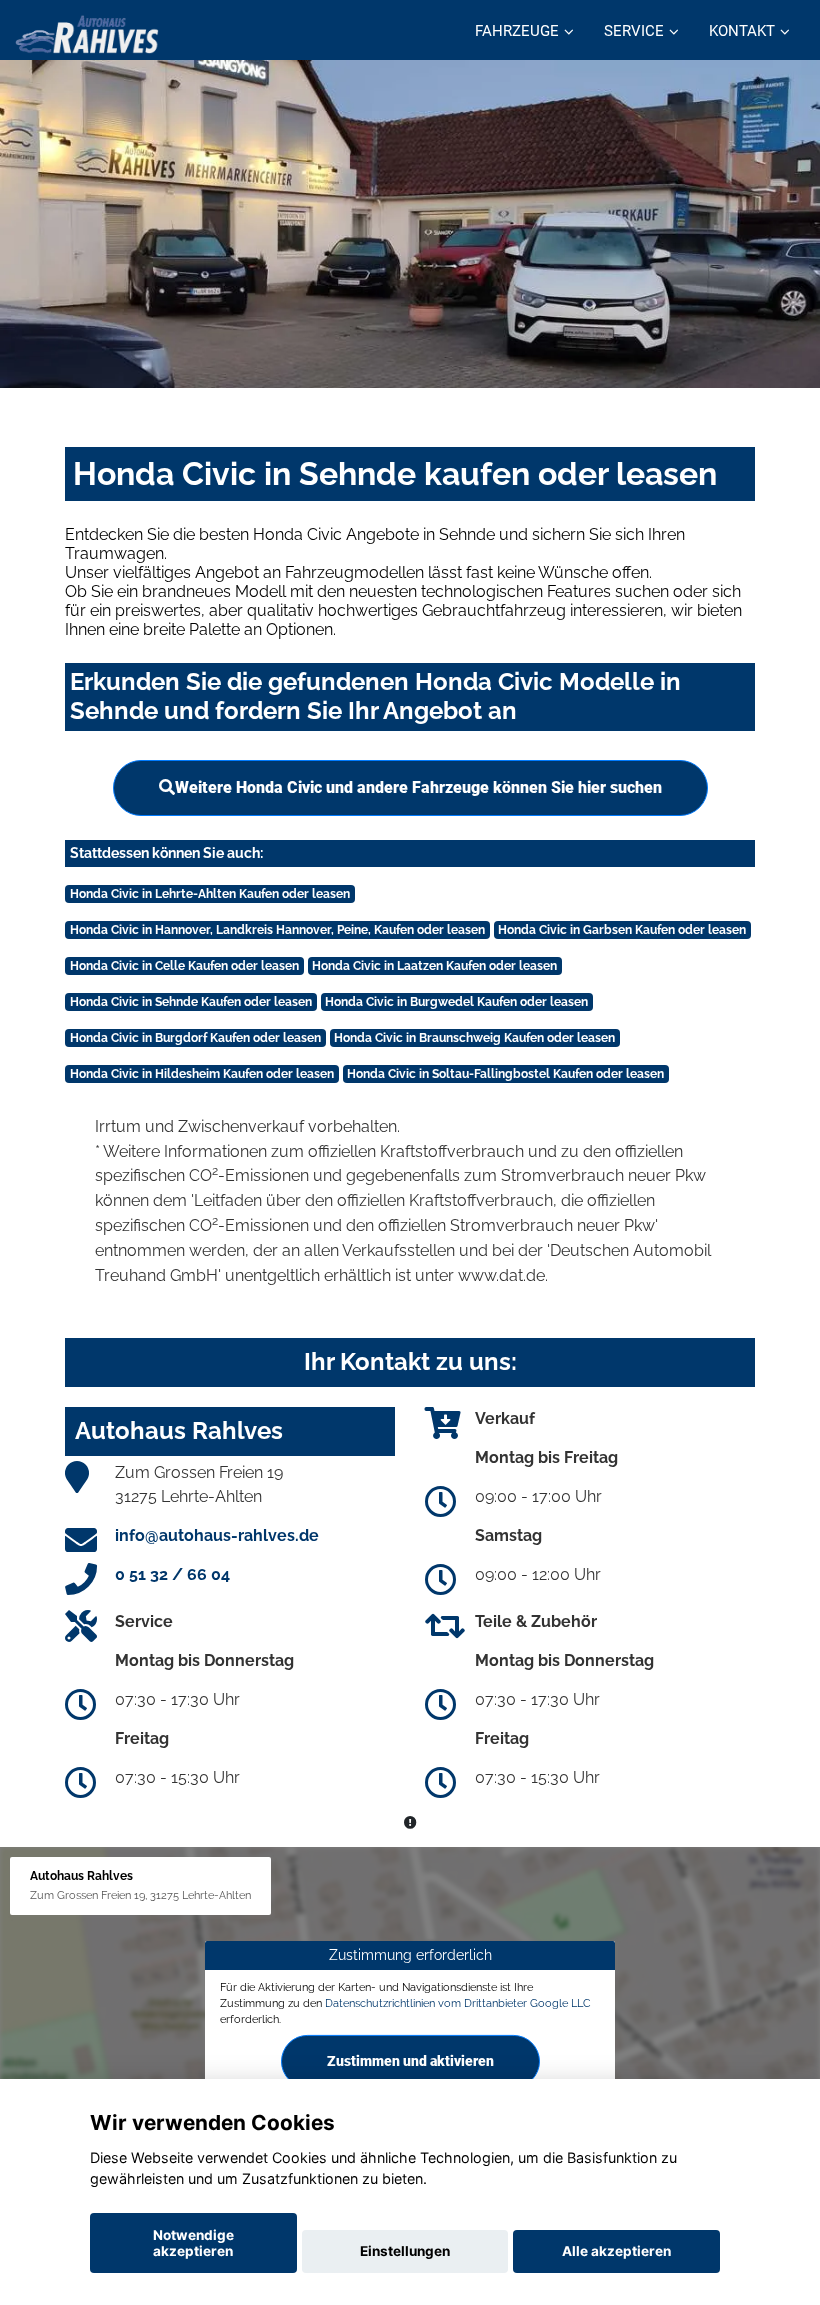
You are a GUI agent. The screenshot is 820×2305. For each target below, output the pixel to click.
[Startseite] (87, 32)
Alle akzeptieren (616, 2251)
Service (634, 31)
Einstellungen (405, 2251)
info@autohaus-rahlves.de (217, 1535)
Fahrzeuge (517, 31)
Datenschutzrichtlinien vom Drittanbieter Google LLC (458, 2003)
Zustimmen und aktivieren (410, 2061)
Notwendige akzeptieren (193, 2243)
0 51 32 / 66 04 (172, 1574)
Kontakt (742, 31)
